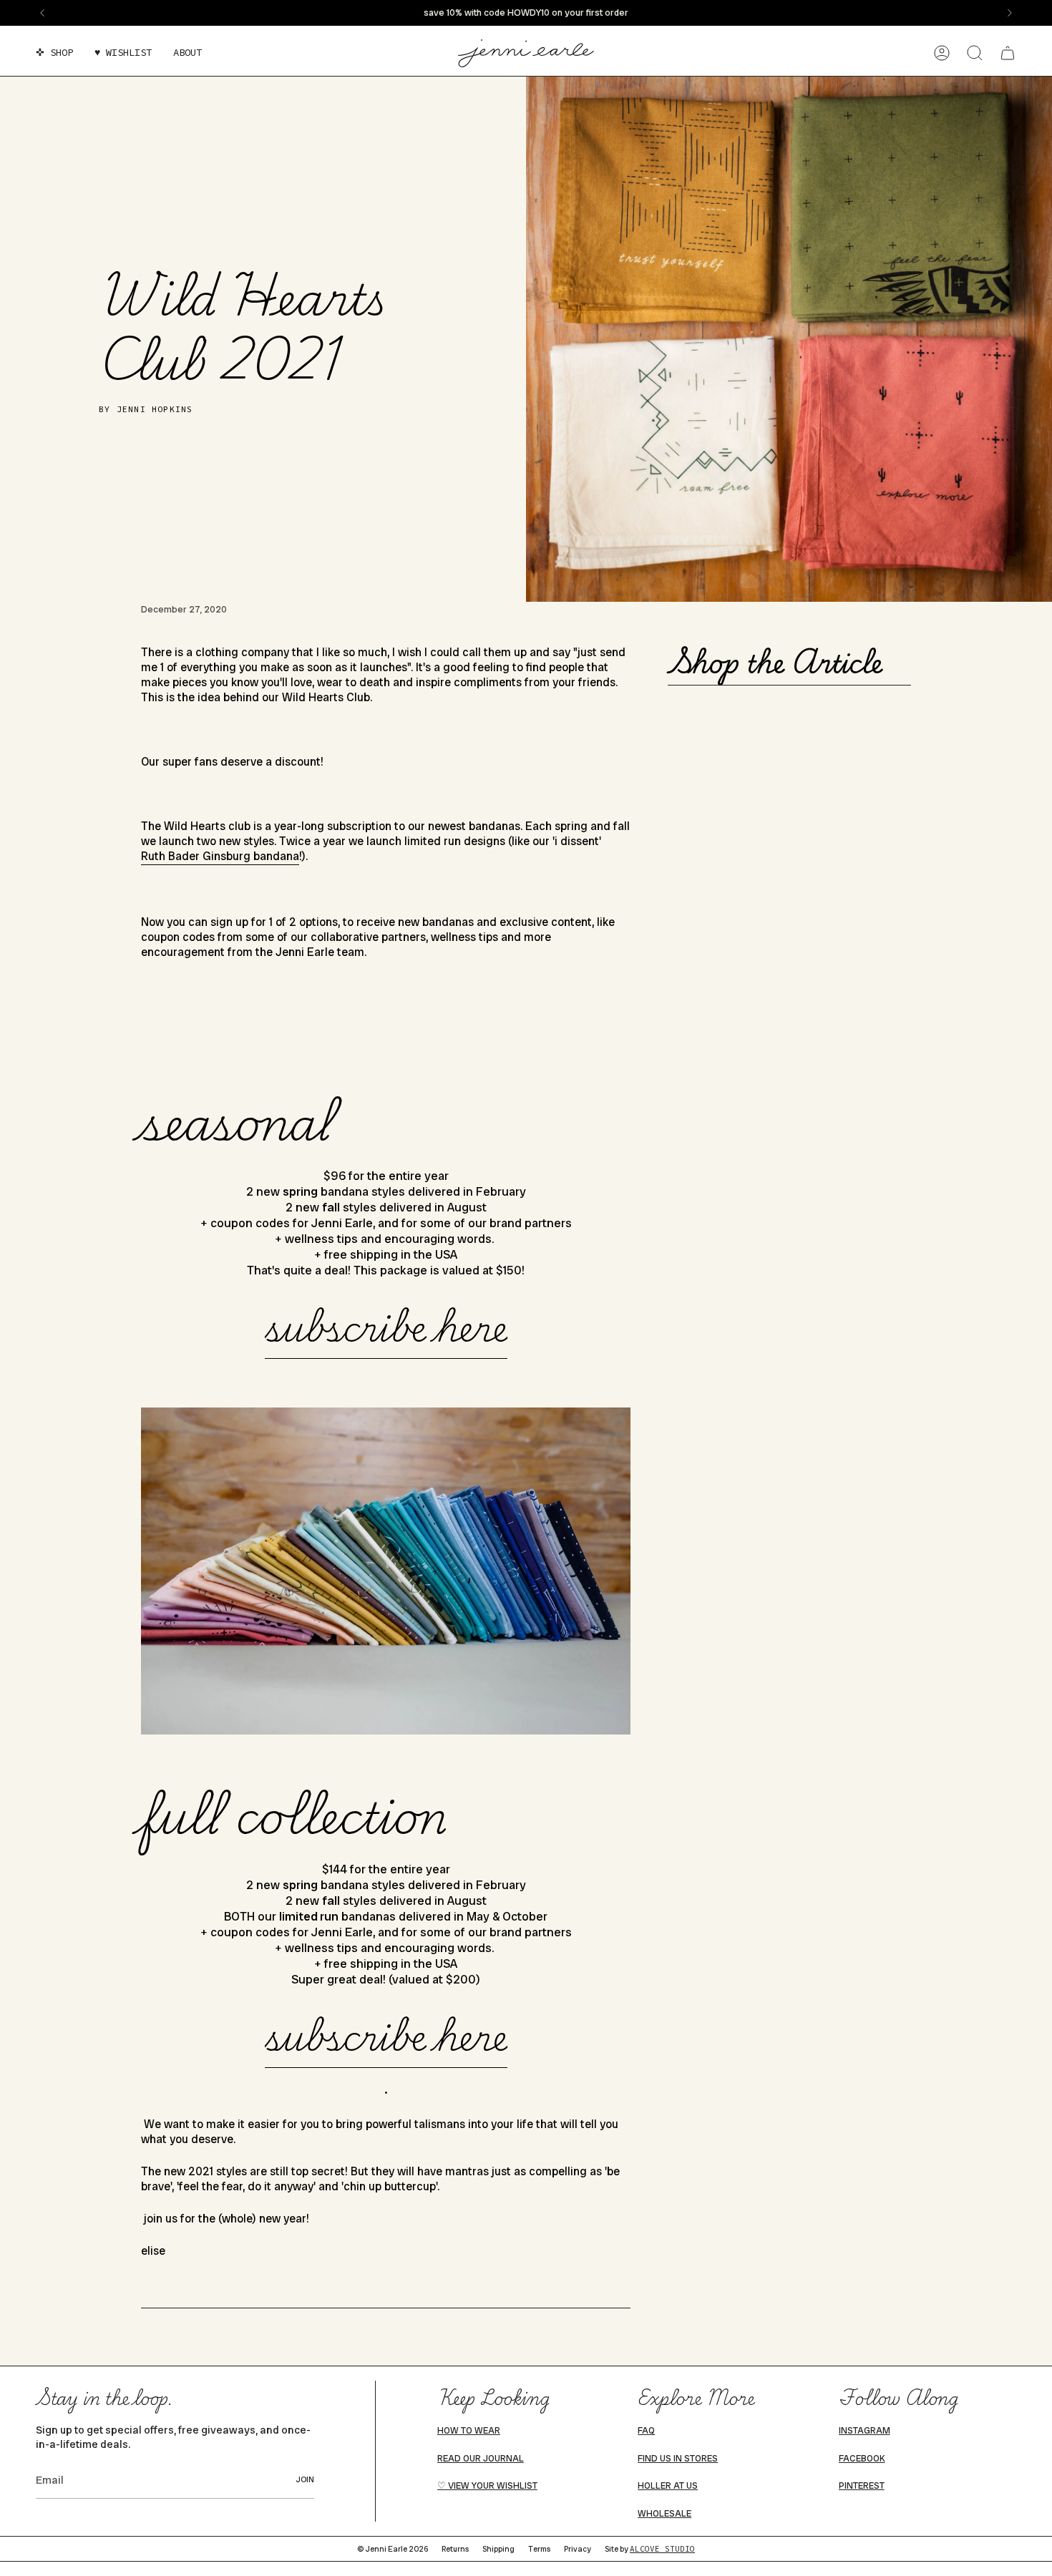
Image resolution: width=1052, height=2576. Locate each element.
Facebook (862, 2459)
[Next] (1010, 13)
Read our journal (481, 2459)
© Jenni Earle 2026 (393, 2549)
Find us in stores (678, 2459)
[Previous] (42, 13)
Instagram (865, 2431)
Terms (539, 2549)
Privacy (578, 2549)
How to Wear (469, 2431)
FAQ (646, 2431)
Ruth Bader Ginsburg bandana (220, 856)
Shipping (498, 2549)
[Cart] (1008, 53)
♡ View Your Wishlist (487, 2486)
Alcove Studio (662, 2549)
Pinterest (862, 2486)
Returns (455, 2549)
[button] (54, 53)
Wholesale (664, 2514)
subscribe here (386, 1326)
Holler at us (668, 2486)
